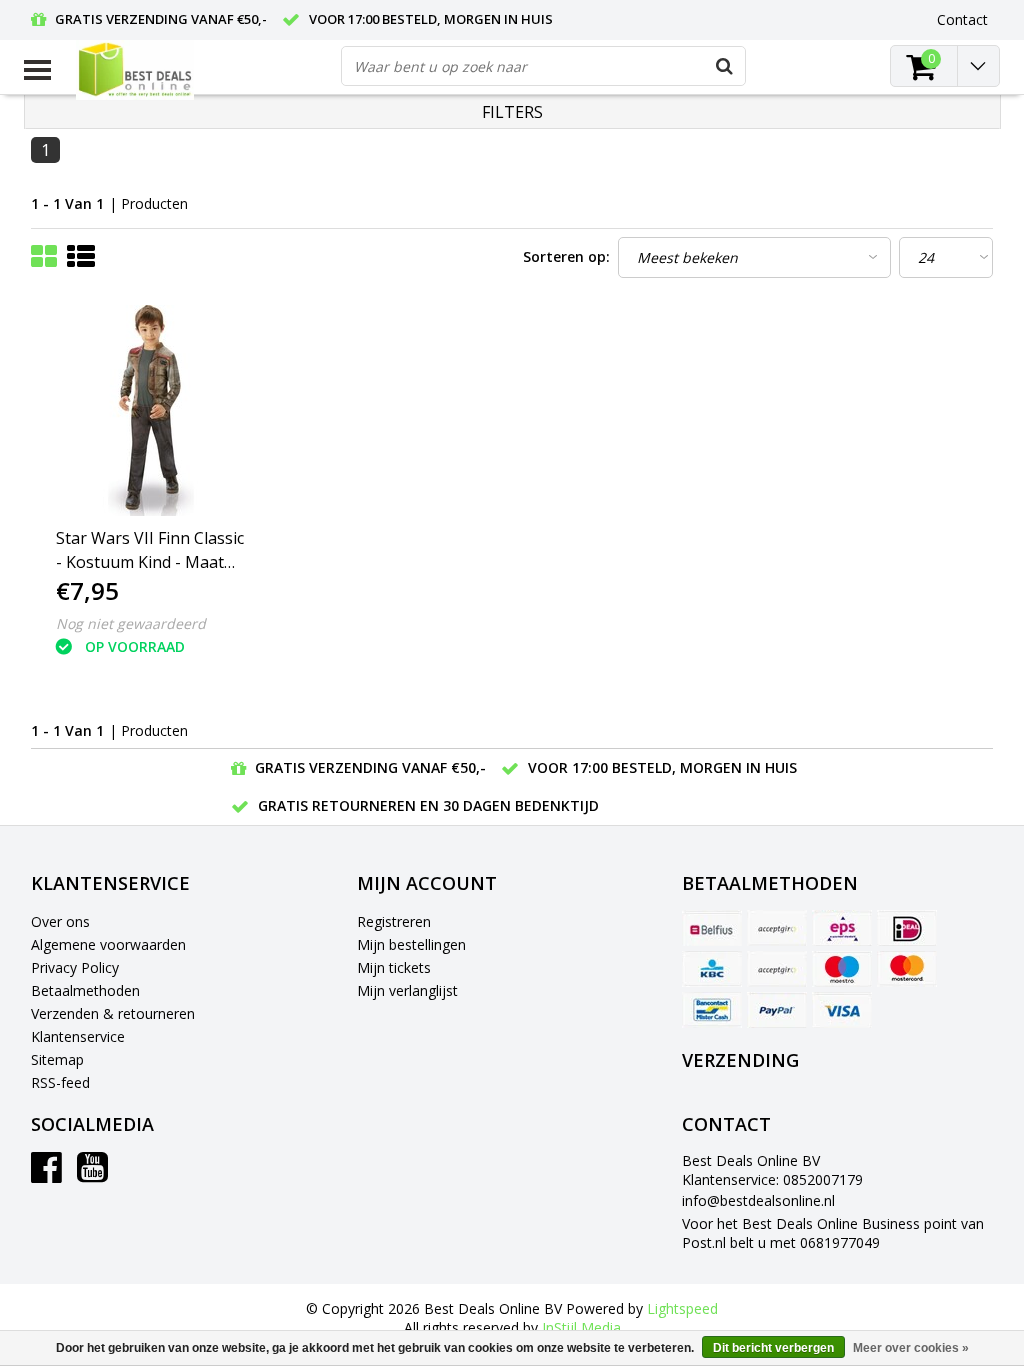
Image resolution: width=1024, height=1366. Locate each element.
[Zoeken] (725, 66)
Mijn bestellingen (411, 944)
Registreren (394, 921)
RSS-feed (60, 1082)
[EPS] (842, 928)
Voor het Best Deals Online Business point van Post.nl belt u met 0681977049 (833, 1233)
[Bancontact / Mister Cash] (712, 1010)
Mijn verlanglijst (407, 990)
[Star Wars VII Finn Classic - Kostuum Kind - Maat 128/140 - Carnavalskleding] (152, 410)
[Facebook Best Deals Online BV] (46, 1174)
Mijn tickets (394, 967)
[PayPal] (777, 1010)
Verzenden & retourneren (113, 1013)
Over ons (60, 921)
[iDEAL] (907, 928)
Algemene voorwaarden (108, 944)
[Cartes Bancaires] (777, 928)
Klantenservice (78, 1036)
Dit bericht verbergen (773, 1348)
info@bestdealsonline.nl (758, 1200)
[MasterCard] (907, 969)
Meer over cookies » (911, 1348)
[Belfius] (712, 928)
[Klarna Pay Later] (777, 969)
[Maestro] (842, 969)
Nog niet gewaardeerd (131, 623)
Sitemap (57, 1059)
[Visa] (842, 1010)
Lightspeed (682, 1308)
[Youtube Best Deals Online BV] (92, 1174)
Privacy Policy (75, 967)
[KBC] (712, 969)
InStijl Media (581, 1327)
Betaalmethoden (85, 990)
